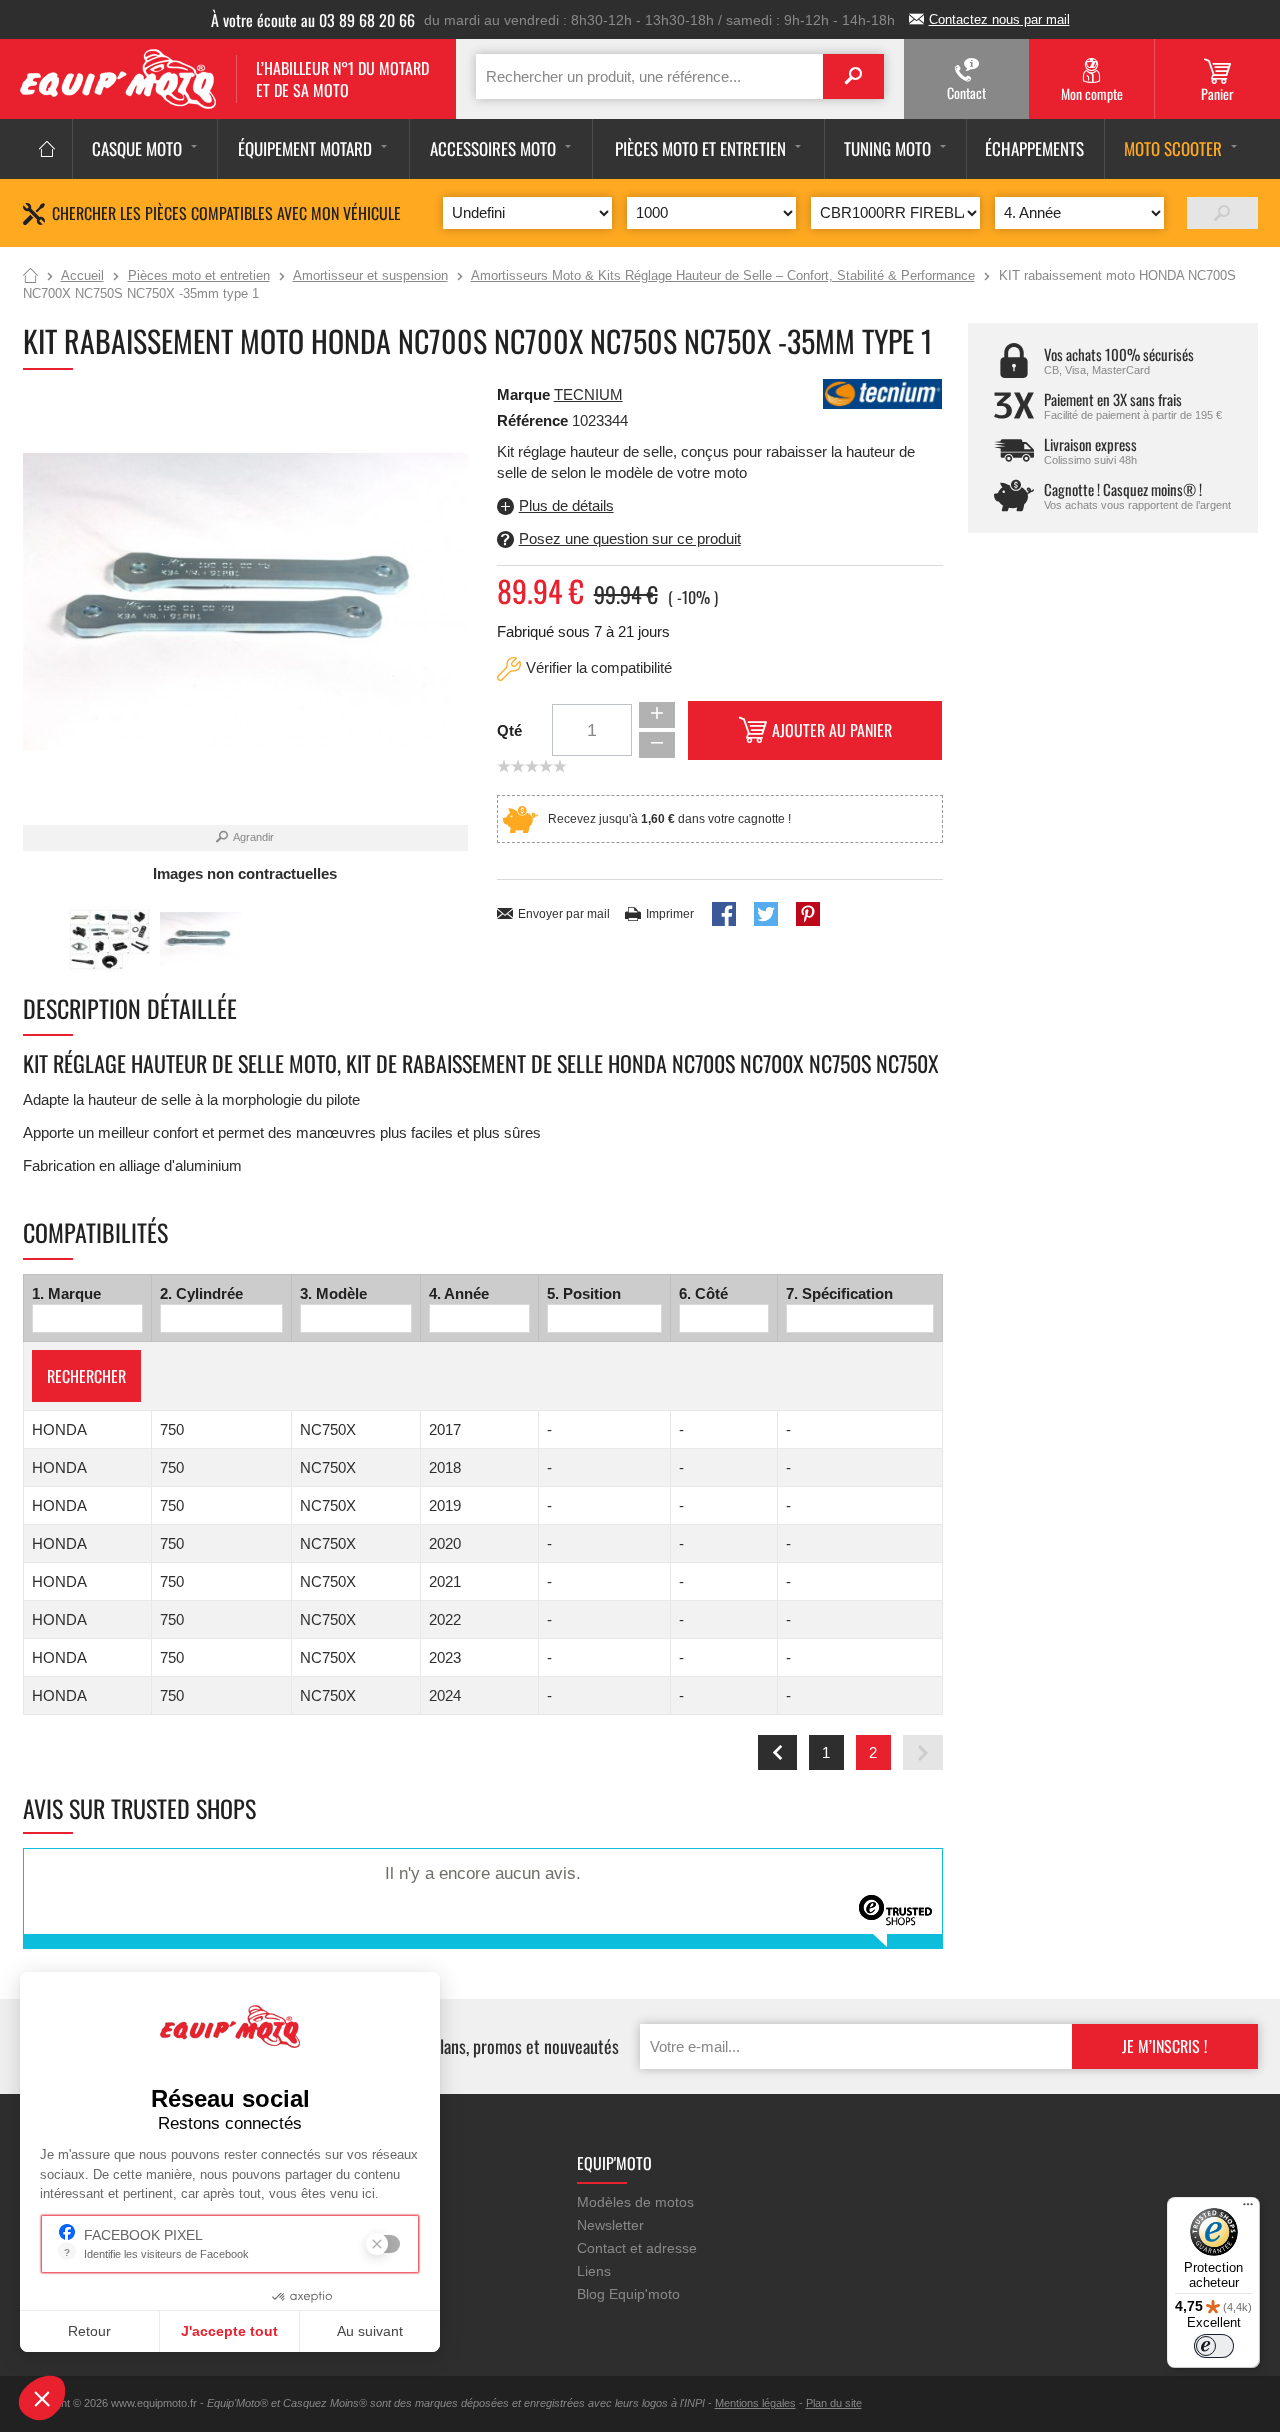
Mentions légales (755, 2403)
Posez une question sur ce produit (630, 538)
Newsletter (610, 2225)
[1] (1222, 213)
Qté (509, 730)
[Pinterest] (808, 914)
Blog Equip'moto (628, 2294)
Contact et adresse (637, 2248)
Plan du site (834, 2403)
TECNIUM (588, 394)
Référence (534, 420)
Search (853, 76)
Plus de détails (566, 505)
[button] (42, 2398)
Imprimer (670, 914)
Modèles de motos (635, 2202)
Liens (594, 2271)
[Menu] (1248, 2209)
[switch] (1214, 2346)
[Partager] (724, 914)
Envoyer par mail (564, 914)
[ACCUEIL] (47, 149)
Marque (523, 394)
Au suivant (370, 2331)
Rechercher (86, 1376)
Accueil (30, 277)
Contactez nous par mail (999, 19)
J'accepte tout (229, 2331)
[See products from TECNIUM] (883, 392)
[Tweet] (766, 914)
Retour (89, 2331)
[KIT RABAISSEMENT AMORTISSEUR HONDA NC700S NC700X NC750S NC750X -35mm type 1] (109, 939)
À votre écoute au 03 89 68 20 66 (313, 20)
